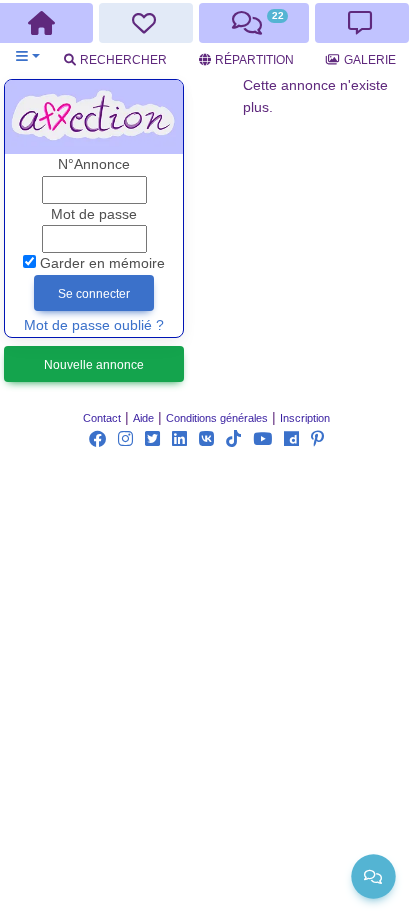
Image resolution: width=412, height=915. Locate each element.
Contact (102, 418)
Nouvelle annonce (94, 365)
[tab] (146, 23)
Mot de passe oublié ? (94, 325)
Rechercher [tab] (123, 60)
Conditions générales (217, 418)
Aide (143, 418)
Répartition (254, 60)
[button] (27, 56)
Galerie (370, 60)
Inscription (305, 418)
